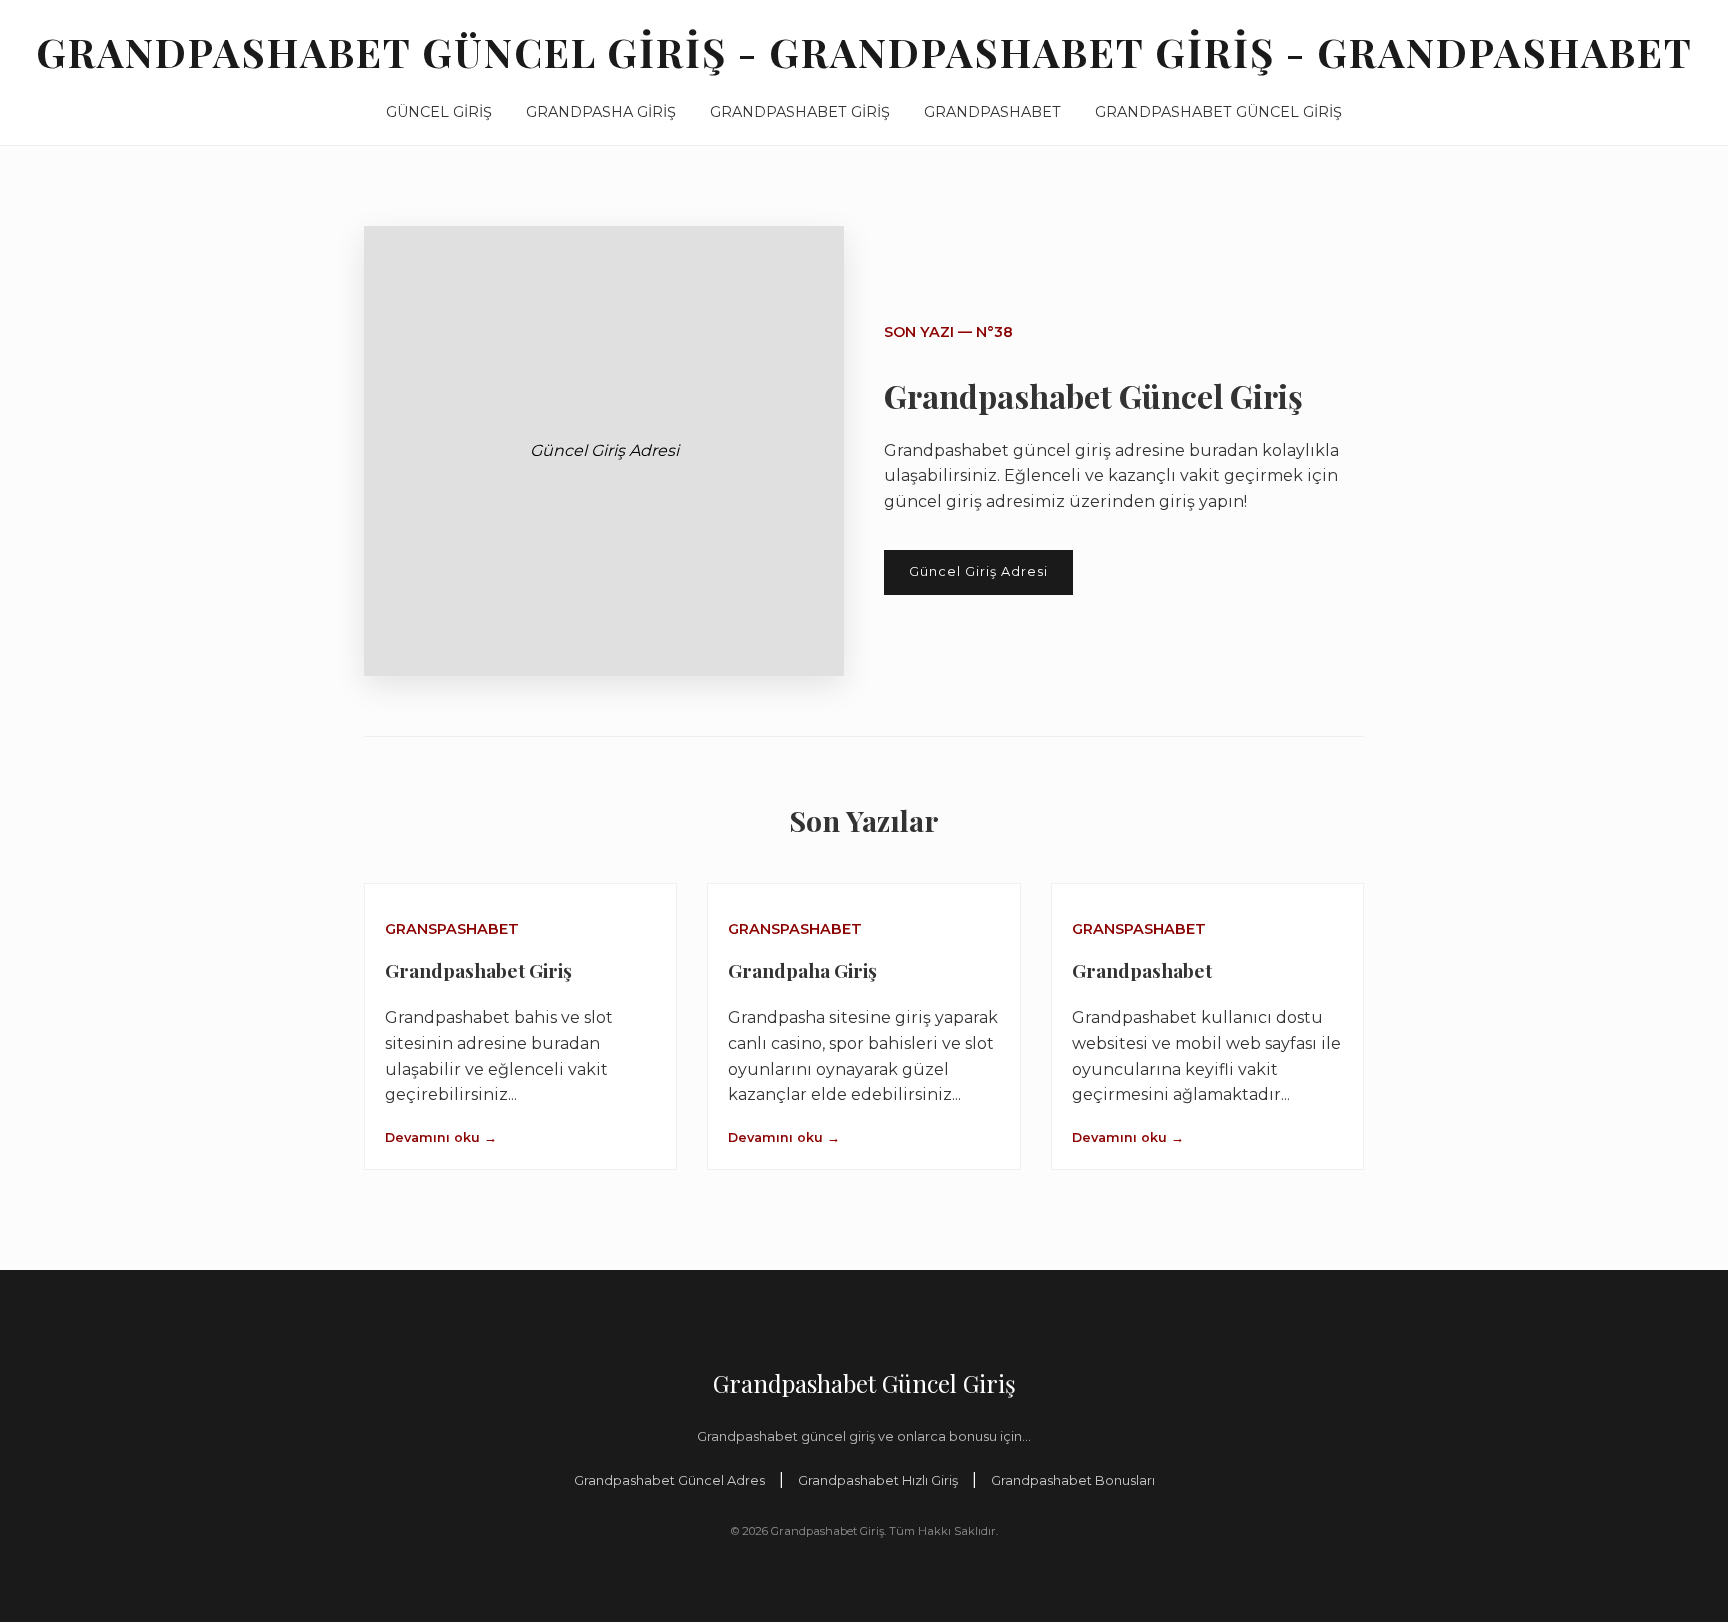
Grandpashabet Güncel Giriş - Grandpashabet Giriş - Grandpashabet (864, 51)
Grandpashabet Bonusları (1073, 1480)
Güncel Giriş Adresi (978, 571)
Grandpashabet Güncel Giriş (1218, 112)
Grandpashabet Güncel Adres (669, 1480)
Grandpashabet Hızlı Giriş (878, 1480)
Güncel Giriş (439, 112)
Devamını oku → (441, 1137)
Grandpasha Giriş (601, 112)
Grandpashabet (992, 112)
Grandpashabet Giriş (800, 112)
